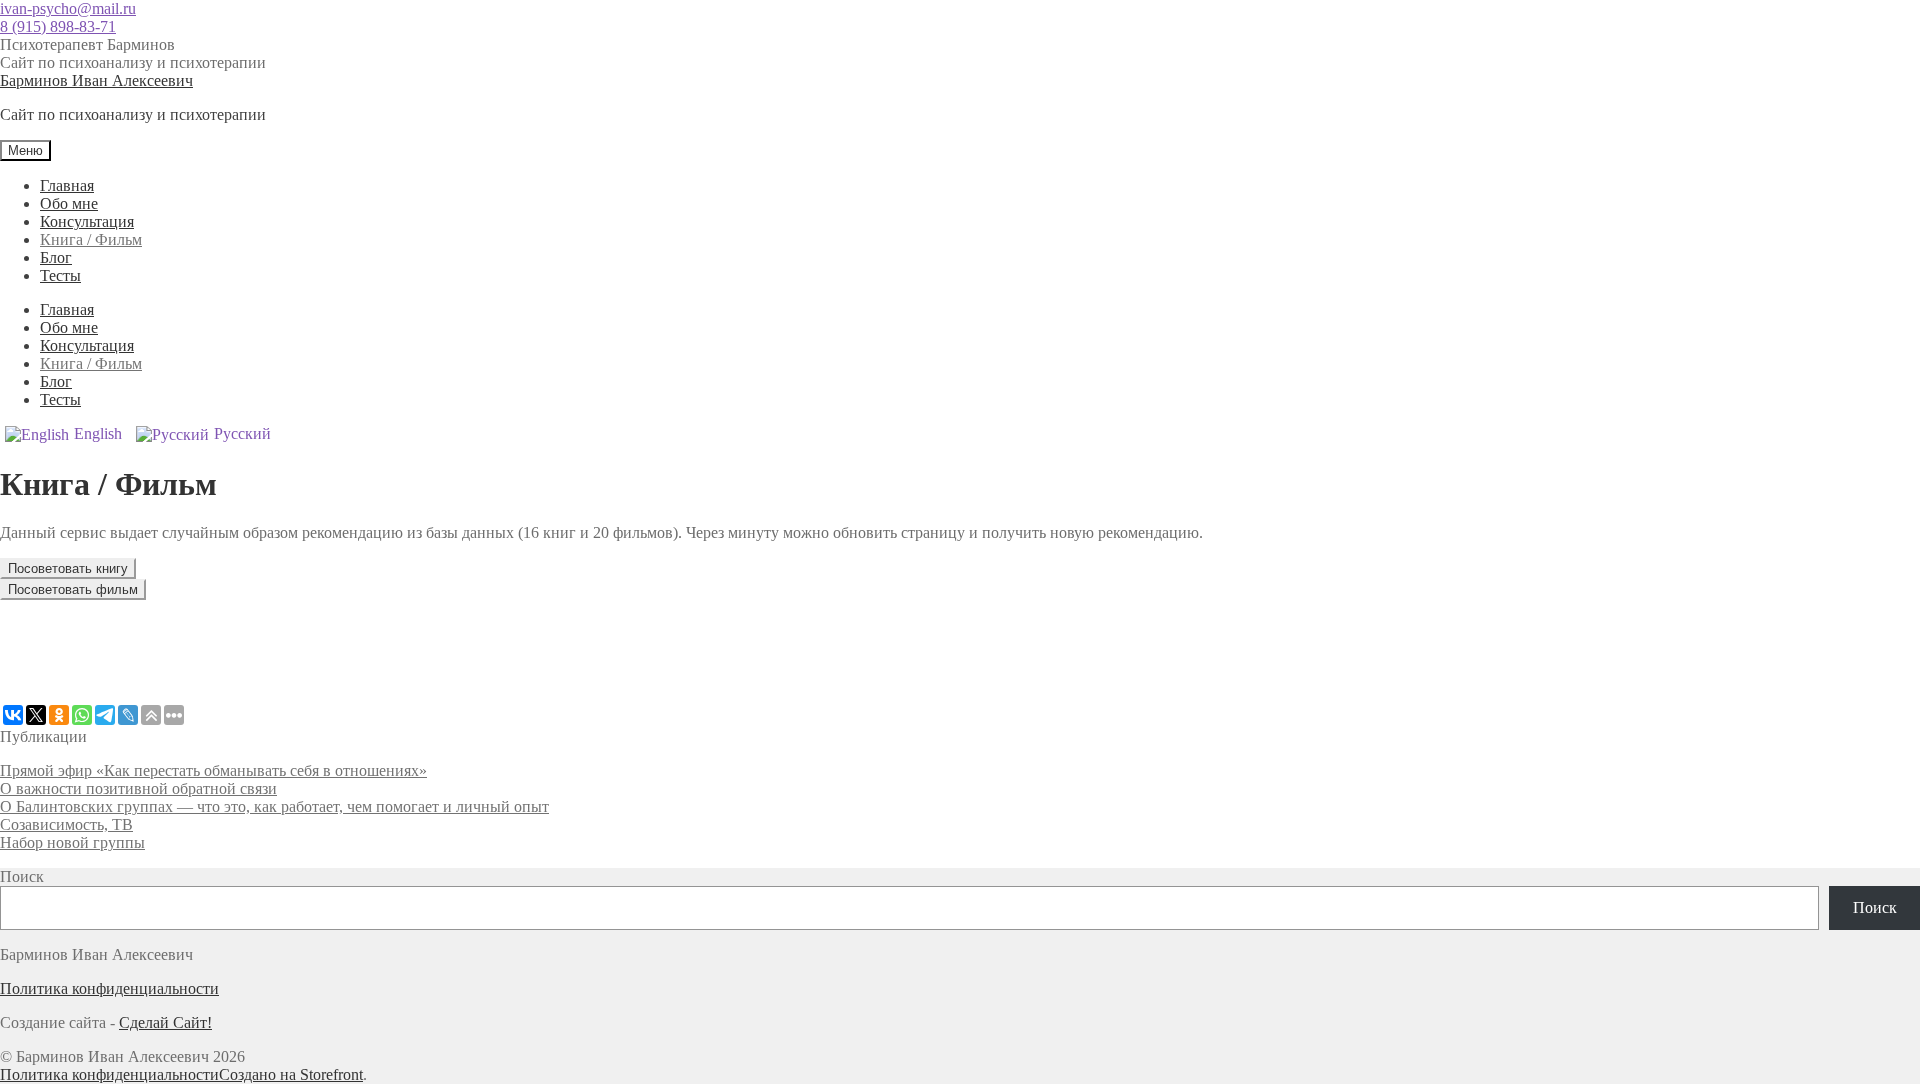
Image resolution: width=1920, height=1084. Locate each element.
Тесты (60, 275)
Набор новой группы (72, 842)
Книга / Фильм (91, 239)
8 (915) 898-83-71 (58, 26)
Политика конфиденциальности (109, 988)
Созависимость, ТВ (66, 824)
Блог (56, 257)
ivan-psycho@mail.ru (68, 8)
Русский (242, 433)
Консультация (87, 221)
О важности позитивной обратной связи (138, 788)
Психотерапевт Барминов (87, 44)
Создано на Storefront (291, 1074)
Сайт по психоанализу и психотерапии (133, 62)
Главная (67, 185)
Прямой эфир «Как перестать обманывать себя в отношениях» (213, 770)
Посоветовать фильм (73, 589)
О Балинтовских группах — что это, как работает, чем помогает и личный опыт (274, 806)
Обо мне (69, 203)
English (98, 433)
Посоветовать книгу (68, 568)
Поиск (22, 876)
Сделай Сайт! (165, 1022)
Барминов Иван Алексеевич (96, 80)
